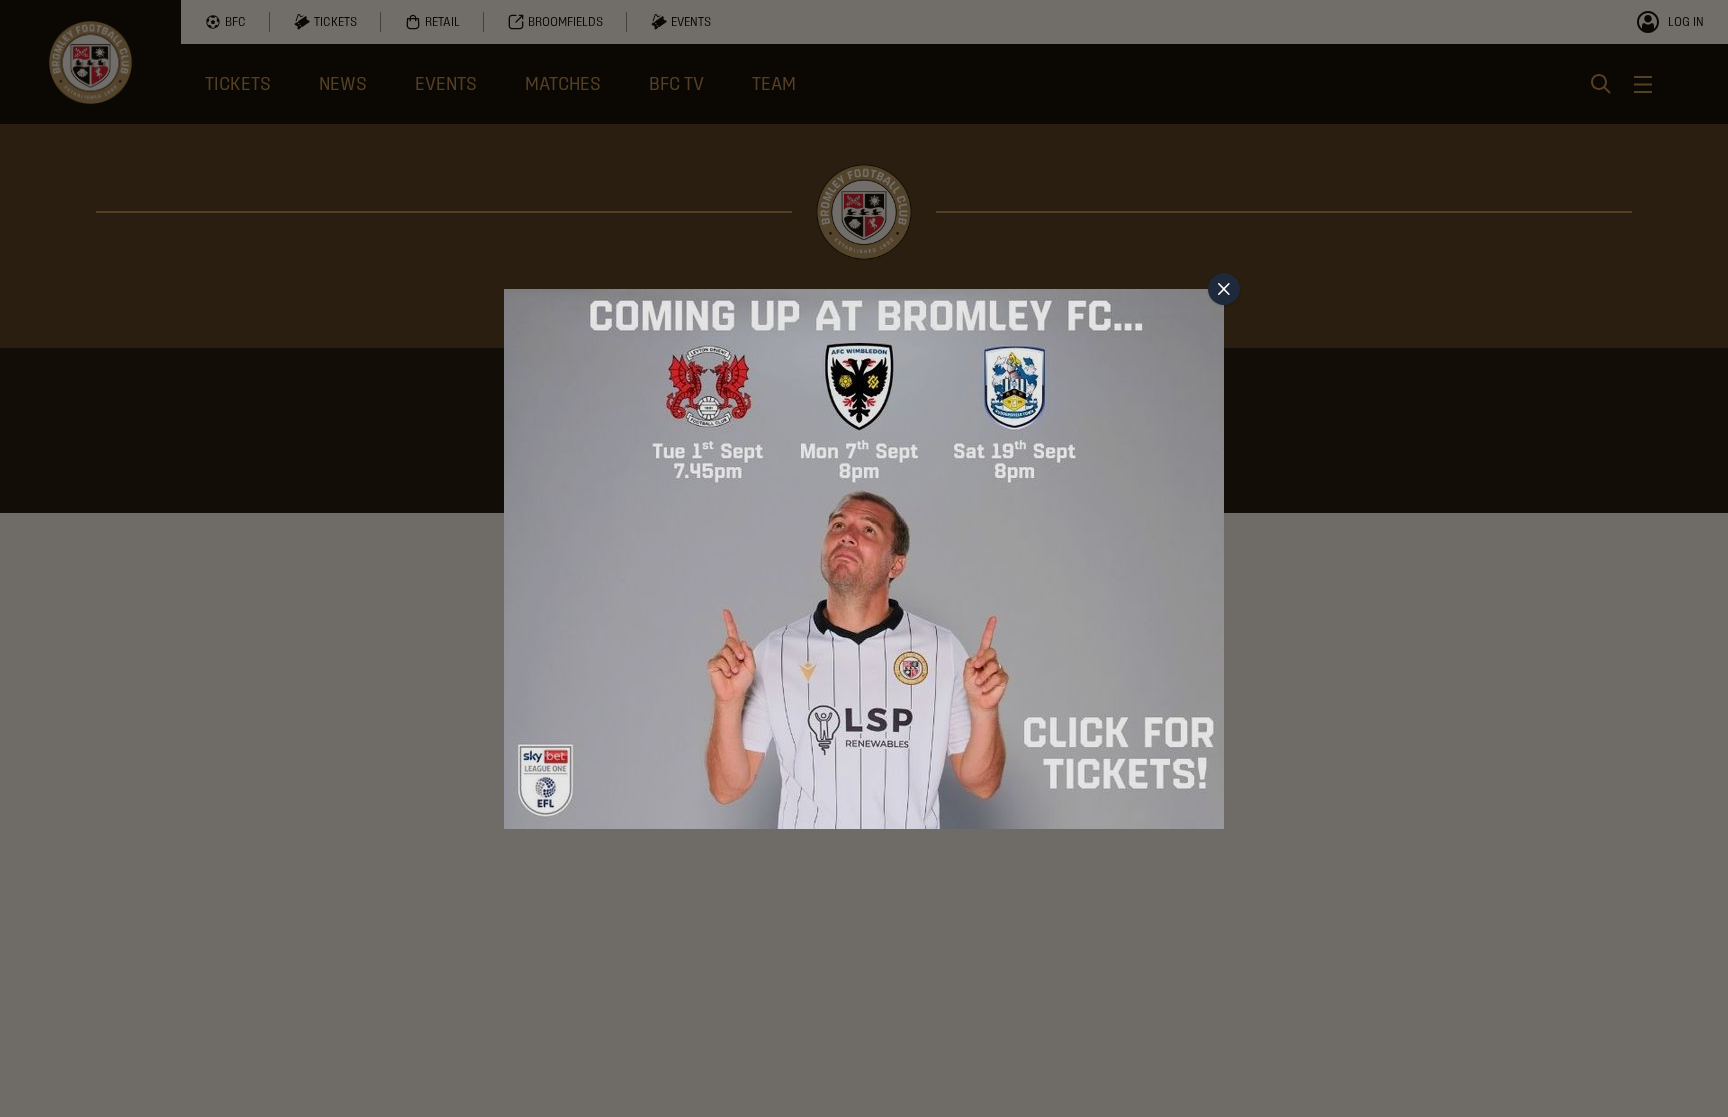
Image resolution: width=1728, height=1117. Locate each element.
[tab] (1224, 289)
